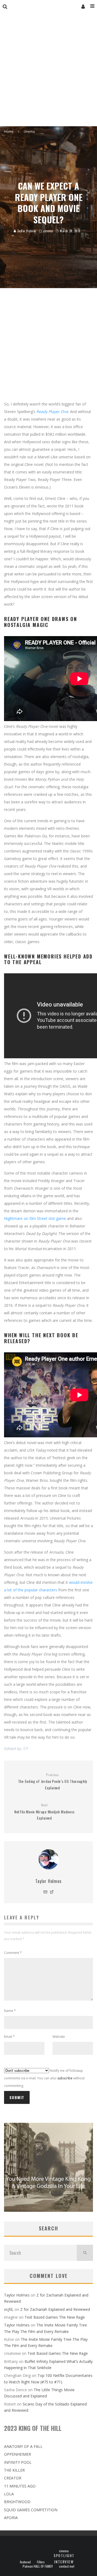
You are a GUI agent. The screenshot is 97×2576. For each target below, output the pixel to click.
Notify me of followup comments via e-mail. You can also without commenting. (44, 2078)
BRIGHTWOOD (17, 2502)
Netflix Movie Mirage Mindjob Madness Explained (44, 1812)
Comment (13, 1953)
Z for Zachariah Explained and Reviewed (55, 2309)
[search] (85, 2253)
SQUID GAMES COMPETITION (31, 2510)
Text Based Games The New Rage (55, 2317)
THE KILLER (14, 2470)
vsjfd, (9, 2309)
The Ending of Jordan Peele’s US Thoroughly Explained (53, 1782)
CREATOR (13, 2478)
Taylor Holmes (26, 231)
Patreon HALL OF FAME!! (38, 2566)
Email (9, 2037)
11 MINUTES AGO (20, 2486)
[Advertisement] (48, 75)
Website (59, 2037)
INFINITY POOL (18, 2462)
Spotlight (64, 2555)
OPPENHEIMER (18, 2454)
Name (10, 2011)
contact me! (67, 2566)
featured (25, 2562)
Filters (41, 2562)
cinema (48, 231)
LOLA (9, 2494)
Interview (64, 2562)
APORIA (11, 2518)
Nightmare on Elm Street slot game (35, 1218)
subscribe (65, 2078)
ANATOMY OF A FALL (23, 2446)
